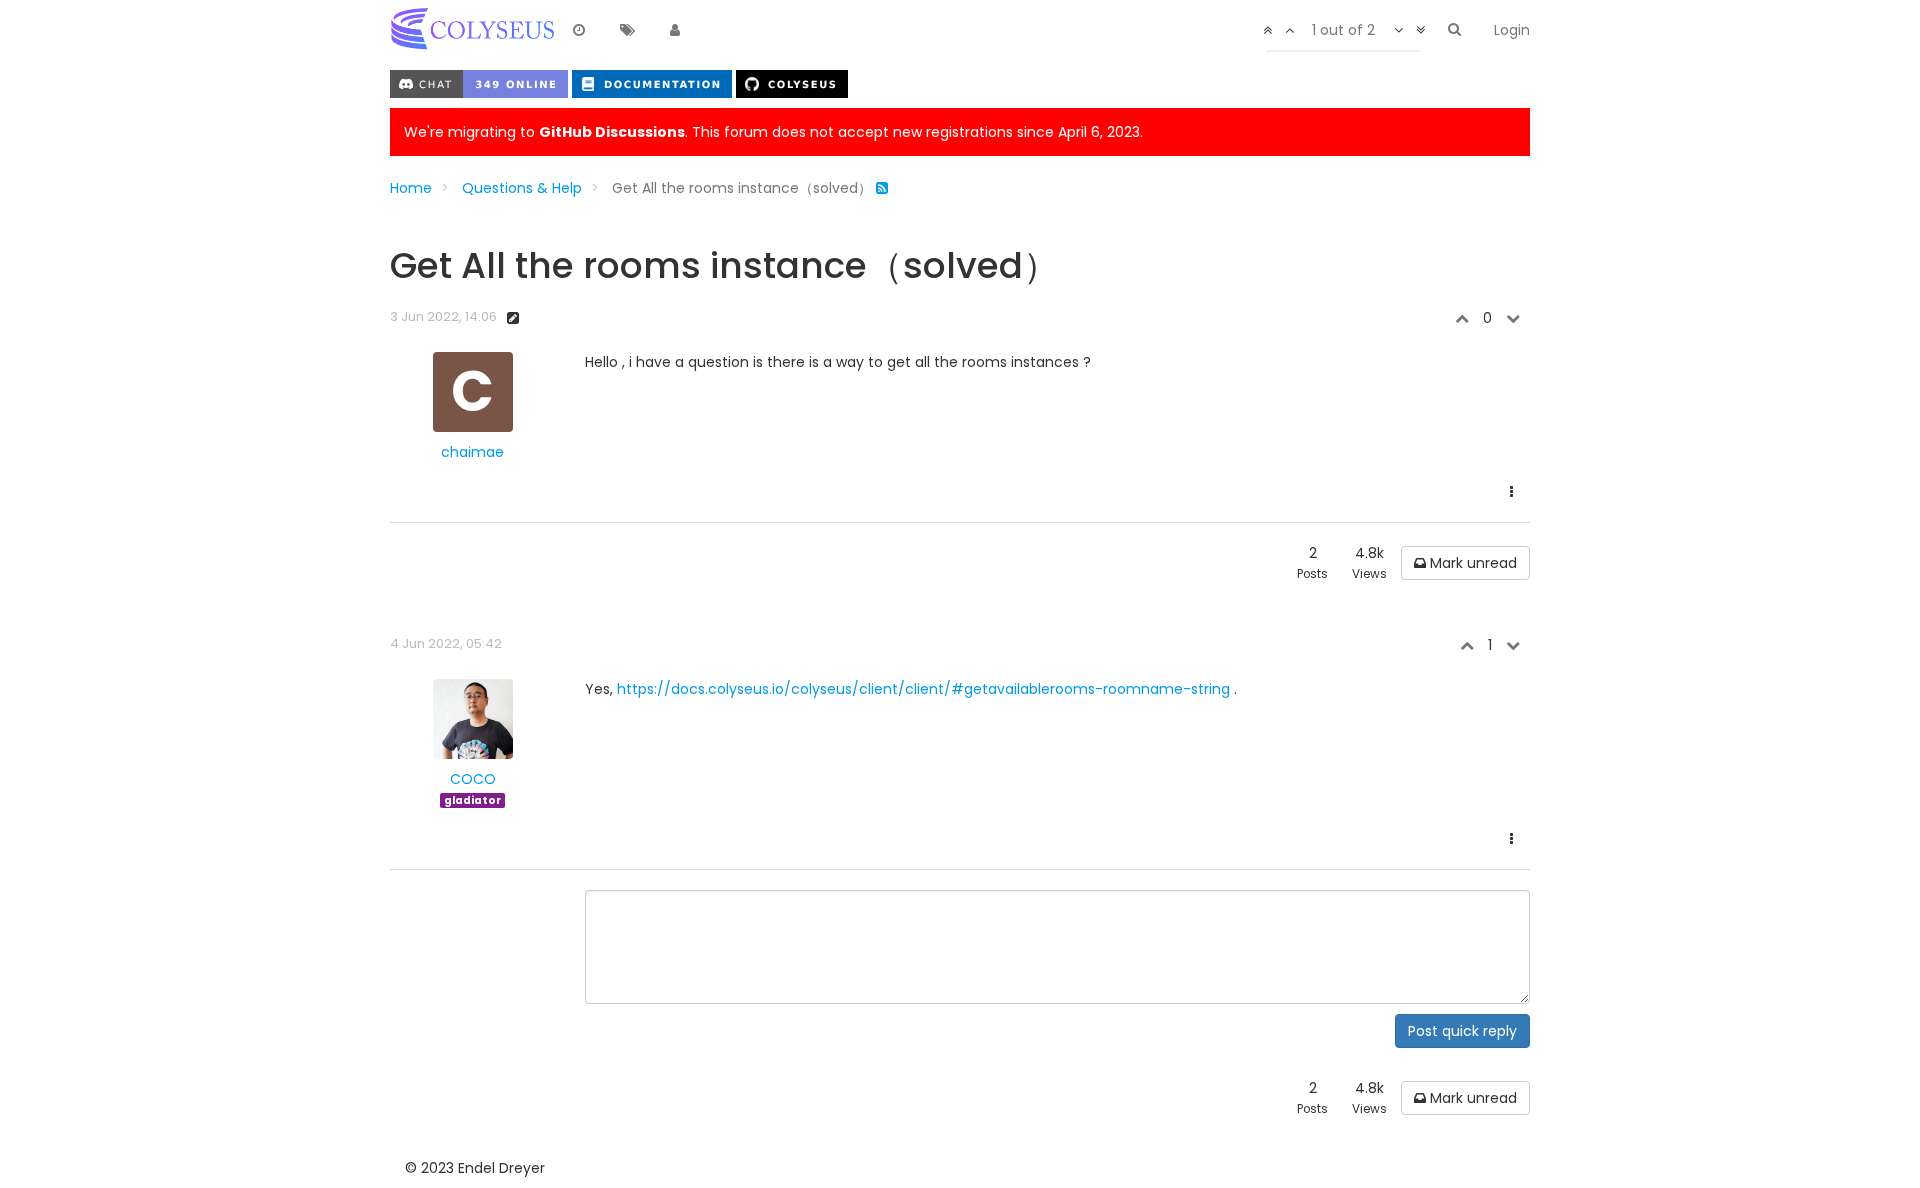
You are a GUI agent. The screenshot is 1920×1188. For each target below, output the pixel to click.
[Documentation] (654, 83)
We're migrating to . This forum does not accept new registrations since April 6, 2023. (773, 132)
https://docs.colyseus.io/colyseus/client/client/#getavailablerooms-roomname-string (923, 689)
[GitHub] (792, 83)
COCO (473, 779)
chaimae (472, 452)
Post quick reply (1462, 1031)
